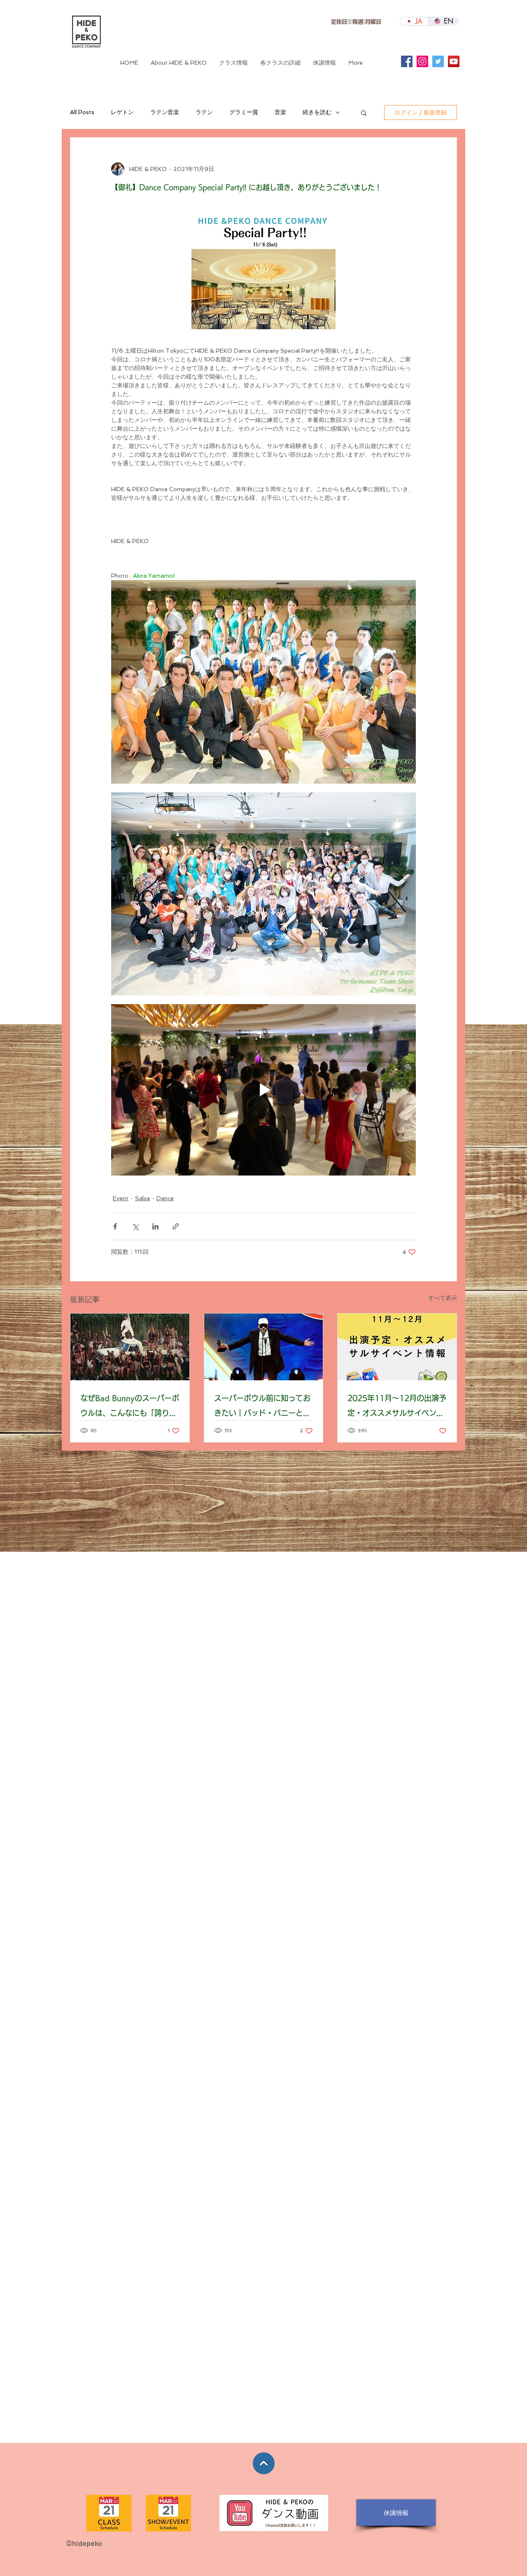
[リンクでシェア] (176, 1226)
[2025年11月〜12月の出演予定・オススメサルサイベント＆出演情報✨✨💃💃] (397, 1347)
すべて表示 (443, 1298)
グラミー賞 (244, 112)
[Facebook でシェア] (115, 1226)
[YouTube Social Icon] (454, 61)
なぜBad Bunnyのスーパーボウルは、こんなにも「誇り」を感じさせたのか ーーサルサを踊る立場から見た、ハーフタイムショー (130, 1407)
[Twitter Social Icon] (438, 61)
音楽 (280, 112)
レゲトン (122, 112)
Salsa (142, 1198)
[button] (280, 63)
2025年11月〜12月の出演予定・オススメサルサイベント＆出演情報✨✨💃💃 (397, 1407)
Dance (165, 1198)
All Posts (82, 112)
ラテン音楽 (165, 112)
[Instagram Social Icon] (422, 61)
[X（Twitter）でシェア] (135, 1226)
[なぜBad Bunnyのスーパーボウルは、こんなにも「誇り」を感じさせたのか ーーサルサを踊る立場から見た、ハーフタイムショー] (130, 1347)
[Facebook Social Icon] (407, 61)
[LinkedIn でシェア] (155, 1226)
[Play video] (263, 1090)
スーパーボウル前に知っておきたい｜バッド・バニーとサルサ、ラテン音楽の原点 (262, 1407)
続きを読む (317, 112)
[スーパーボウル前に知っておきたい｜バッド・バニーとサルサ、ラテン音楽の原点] (264, 1347)
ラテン (204, 112)
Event (121, 1198)
